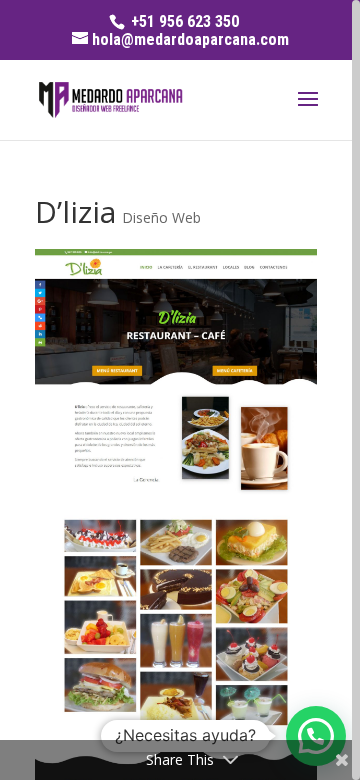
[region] (180, 390)
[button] (316, 736)
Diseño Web (161, 217)
